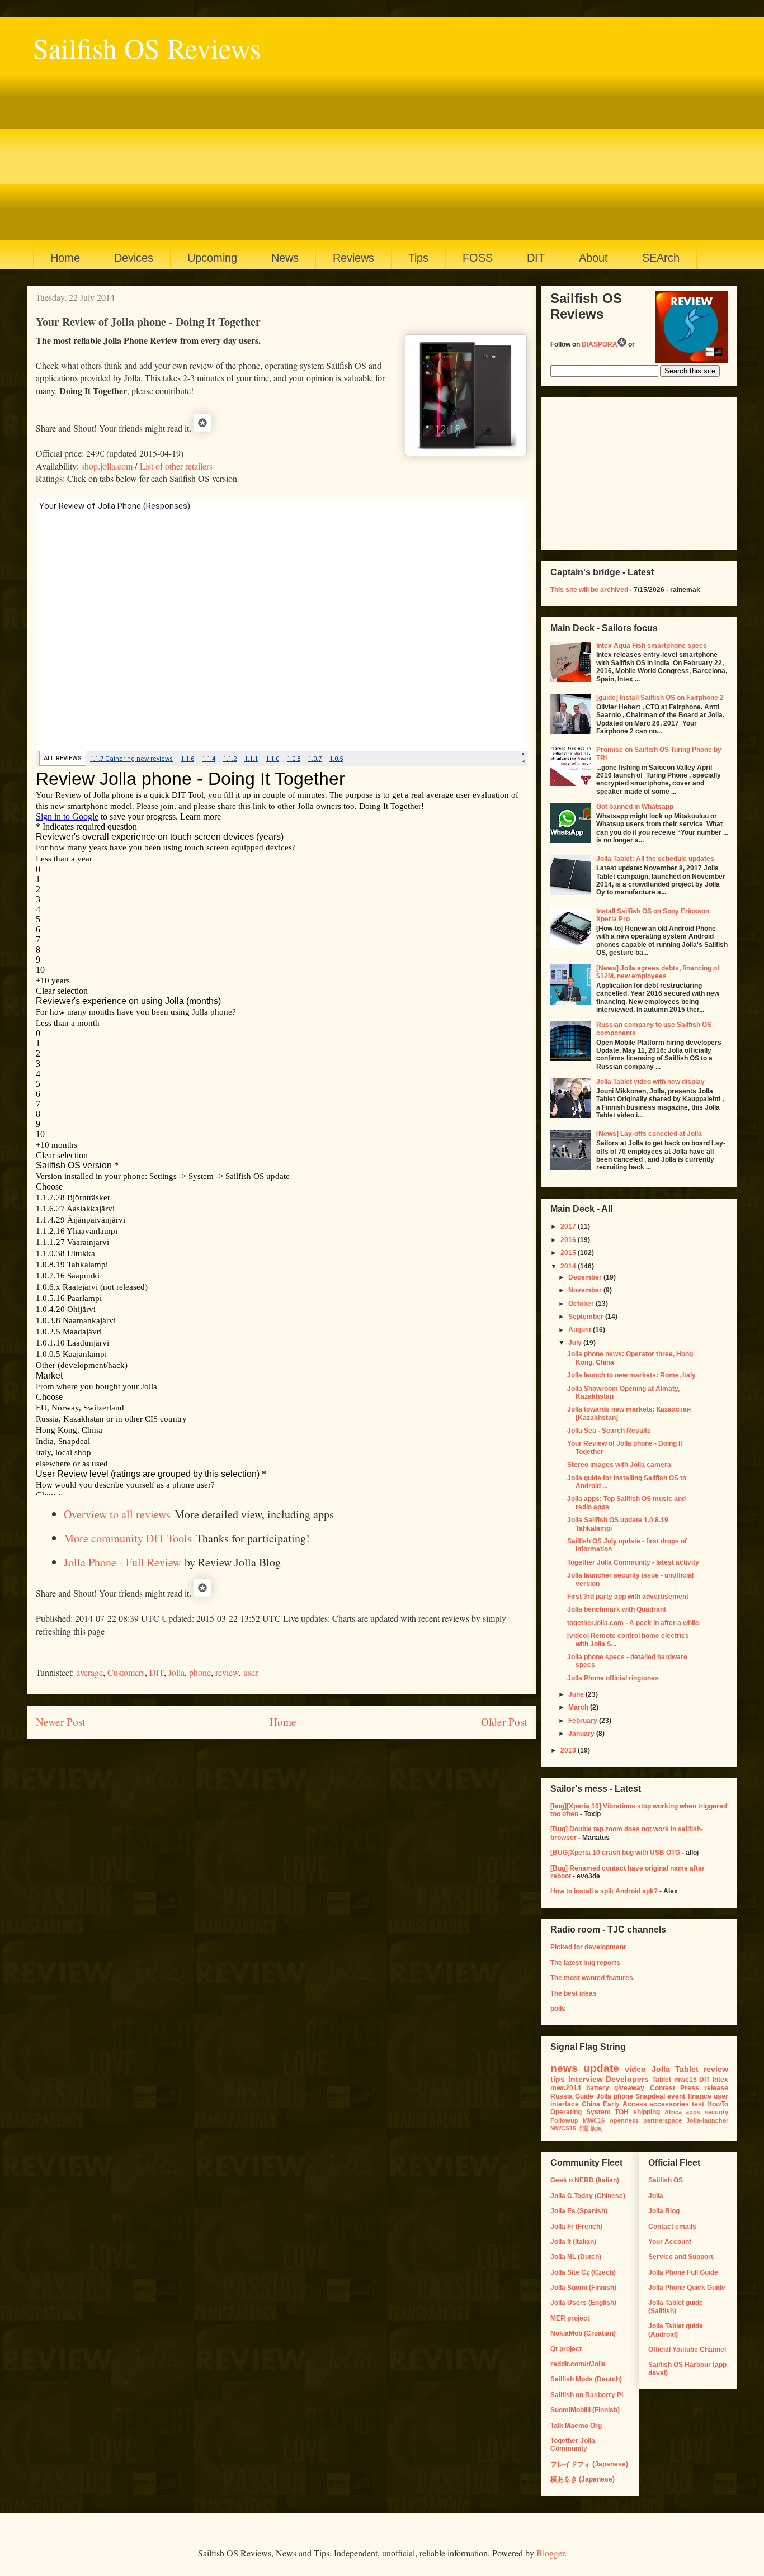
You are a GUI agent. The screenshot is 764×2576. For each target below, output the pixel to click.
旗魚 (596, 2128)
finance (700, 2096)
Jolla (176, 1672)
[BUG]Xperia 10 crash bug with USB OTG (615, 1853)
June (577, 1694)
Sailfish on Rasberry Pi (587, 2395)
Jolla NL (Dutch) (576, 2257)
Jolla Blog (664, 2211)
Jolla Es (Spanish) (579, 2211)
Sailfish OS (666, 2180)
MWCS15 (563, 2128)
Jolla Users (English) (583, 2303)
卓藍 (583, 2128)
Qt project (566, 2349)
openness (624, 2120)
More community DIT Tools (128, 1538)
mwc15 (685, 2080)
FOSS (478, 258)
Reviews (353, 258)
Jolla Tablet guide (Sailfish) (676, 2307)
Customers (126, 1672)
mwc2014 (566, 2088)
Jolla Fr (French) (576, 2227)
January (582, 1734)
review (227, 1672)
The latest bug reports (585, 1963)
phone (200, 1672)
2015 (569, 1253)
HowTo (718, 2104)
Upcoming (212, 258)
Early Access (625, 2104)
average (89, 1672)
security (716, 2112)
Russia (562, 2096)
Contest (662, 2088)
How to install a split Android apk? (604, 1891)
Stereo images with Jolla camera (619, 1465)
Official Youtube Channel (687, 2350)
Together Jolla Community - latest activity (633, 1562)
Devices (134, 258)
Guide (584, 2096)
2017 (569, 1227)
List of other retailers (176, 466)
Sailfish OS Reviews (147, 48)
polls (558, 2009)
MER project (570, 2318)
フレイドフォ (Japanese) (589, 2464)
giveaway (629, 2088)
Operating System (581, 2112)
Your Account (670, 2242)
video (635, 2069)
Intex (720, 2080)
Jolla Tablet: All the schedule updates (655, 859)
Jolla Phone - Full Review (122, 1562)
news (564, 2068)
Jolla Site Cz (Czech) (583, 2272)
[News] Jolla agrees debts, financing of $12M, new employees (658, 972)
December (586, 1277)
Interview (586, 2079)
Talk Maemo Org (576, 2426)
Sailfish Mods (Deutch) (586, 2379)
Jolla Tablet (675, 2069)
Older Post (504, 1722)
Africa (673, 2112)
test (698, 2104)
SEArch (661, 258)
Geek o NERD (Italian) (585, 2180)
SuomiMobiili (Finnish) (585, 2410)
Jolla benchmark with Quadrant (617, 1609)
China (591, 2104)
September (587, 1317)
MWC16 (594, 2120)
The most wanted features (592, 1978)
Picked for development (588, 1947)
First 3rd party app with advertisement (628, 1597)
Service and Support (681, 2257)
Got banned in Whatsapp (635, 807)
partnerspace (662, 2120)
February (584, 1721)
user (251, 1672)
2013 (569, 1750)
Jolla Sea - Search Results (609, 1431)
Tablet (662, 2080)
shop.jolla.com (107, 466)
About (593, 258)
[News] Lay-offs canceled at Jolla (649, 1134)
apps (693, 2112)
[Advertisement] (369, 151)
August (581, 1330)
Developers (627, 2079)
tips (558, 2079)
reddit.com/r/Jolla (578, 2364)
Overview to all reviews (117, 1514)
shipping (647, 2112)
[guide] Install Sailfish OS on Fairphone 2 (660, 698)
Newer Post (60, 1722)
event (676, 2096)
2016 (569, 1240)
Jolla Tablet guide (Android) (676, 2330)
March (579, 1707)
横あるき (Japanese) (583, 2479)
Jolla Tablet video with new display (650, 1082)
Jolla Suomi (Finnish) (583, 2288)
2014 (569, 1266)
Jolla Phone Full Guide (683, 2272)
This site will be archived (589, 590)
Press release (704, 2088)
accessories (669, 2104)
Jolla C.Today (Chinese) (588, 2196)
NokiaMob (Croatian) (583, 2333)
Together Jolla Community (573, 2445)
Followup (564, 2120)
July (576, 1343)
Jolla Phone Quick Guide (687, 2288)
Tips (418, 258)
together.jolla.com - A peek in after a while (633, 1623)
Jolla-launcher (707, 2120)
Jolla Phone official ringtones (613, 1678)
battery (598, 2088)
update (601, 2068)
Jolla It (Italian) (573, 2242)
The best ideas (574, 1993)
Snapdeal (650, 2096)
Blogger (550, 2553)
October (582, 1304)
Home (65, 258)
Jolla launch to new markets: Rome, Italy (631, 1375)
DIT (536, 258)
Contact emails (672, 2227)
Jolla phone (615, 2096)
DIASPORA (600, 344)
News (285, 258)
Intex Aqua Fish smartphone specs (652, 646)
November (586, 1290)
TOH (622, 2112)
